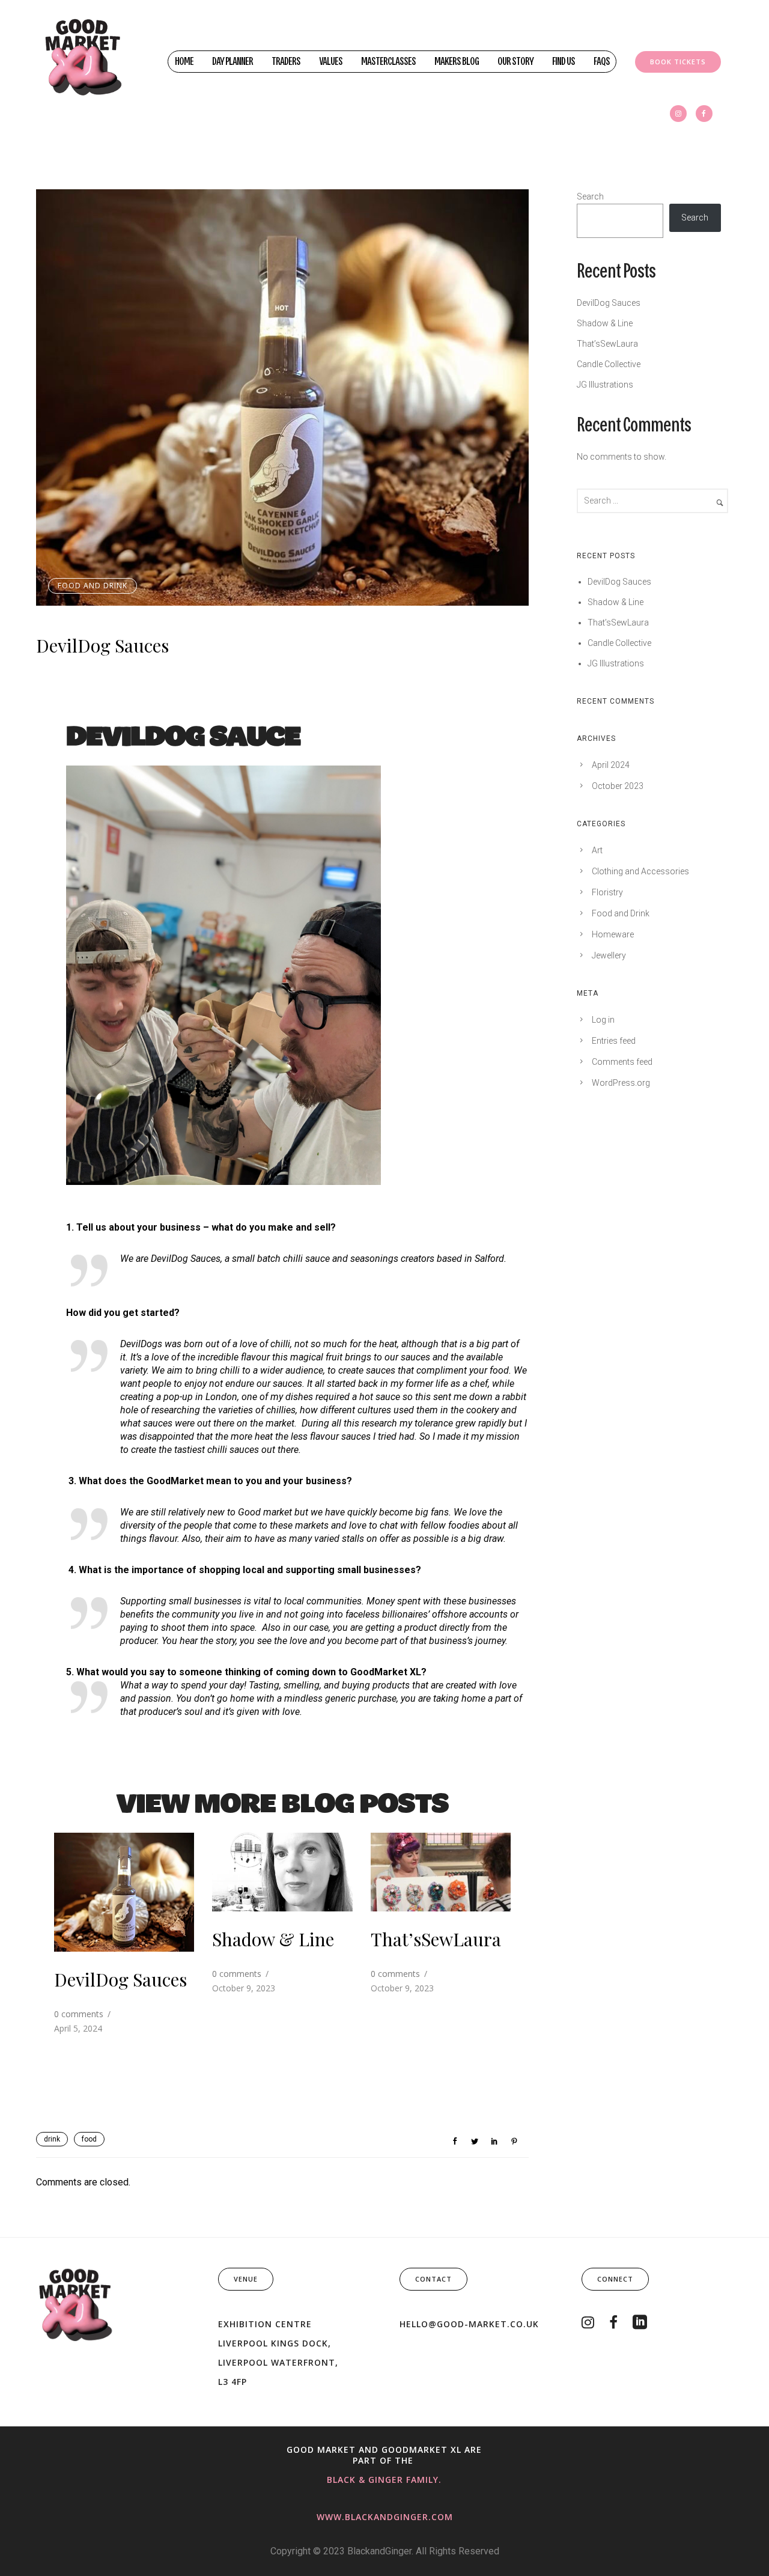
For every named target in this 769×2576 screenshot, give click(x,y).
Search (590, 196)
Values (331, 62)
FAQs (602, 62)
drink (52, 2139)
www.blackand (355, 2517)
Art (597, 850)
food (89, 2139)
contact (433, 2279)
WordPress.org (621, 1083)
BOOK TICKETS (678, 62)
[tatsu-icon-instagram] (678, 114)
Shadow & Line (273, 1939)
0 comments (79, 2014)
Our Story (515, 62)
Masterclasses (388, 62)
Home (184, 62)
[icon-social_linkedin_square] (640, 2323)
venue (246, 2279)
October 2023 (618, 786)
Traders (286, 62)
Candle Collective (609, 364)
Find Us (564, 62)
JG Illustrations (605, 385)
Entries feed (614, 1041)
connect (615, 2279)
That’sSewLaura (436, 1939)
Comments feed (622, 1062)
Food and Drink (93, 586)
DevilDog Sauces (102, 645)
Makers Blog (457, 62)
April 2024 (611, 765)
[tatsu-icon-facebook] (704, 114)
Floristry (607, 892)
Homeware (613, 934)
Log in (603, 1020)
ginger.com (423, 2517)
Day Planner (233, 62)
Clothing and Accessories (640, 871)
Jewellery (609, 955)
